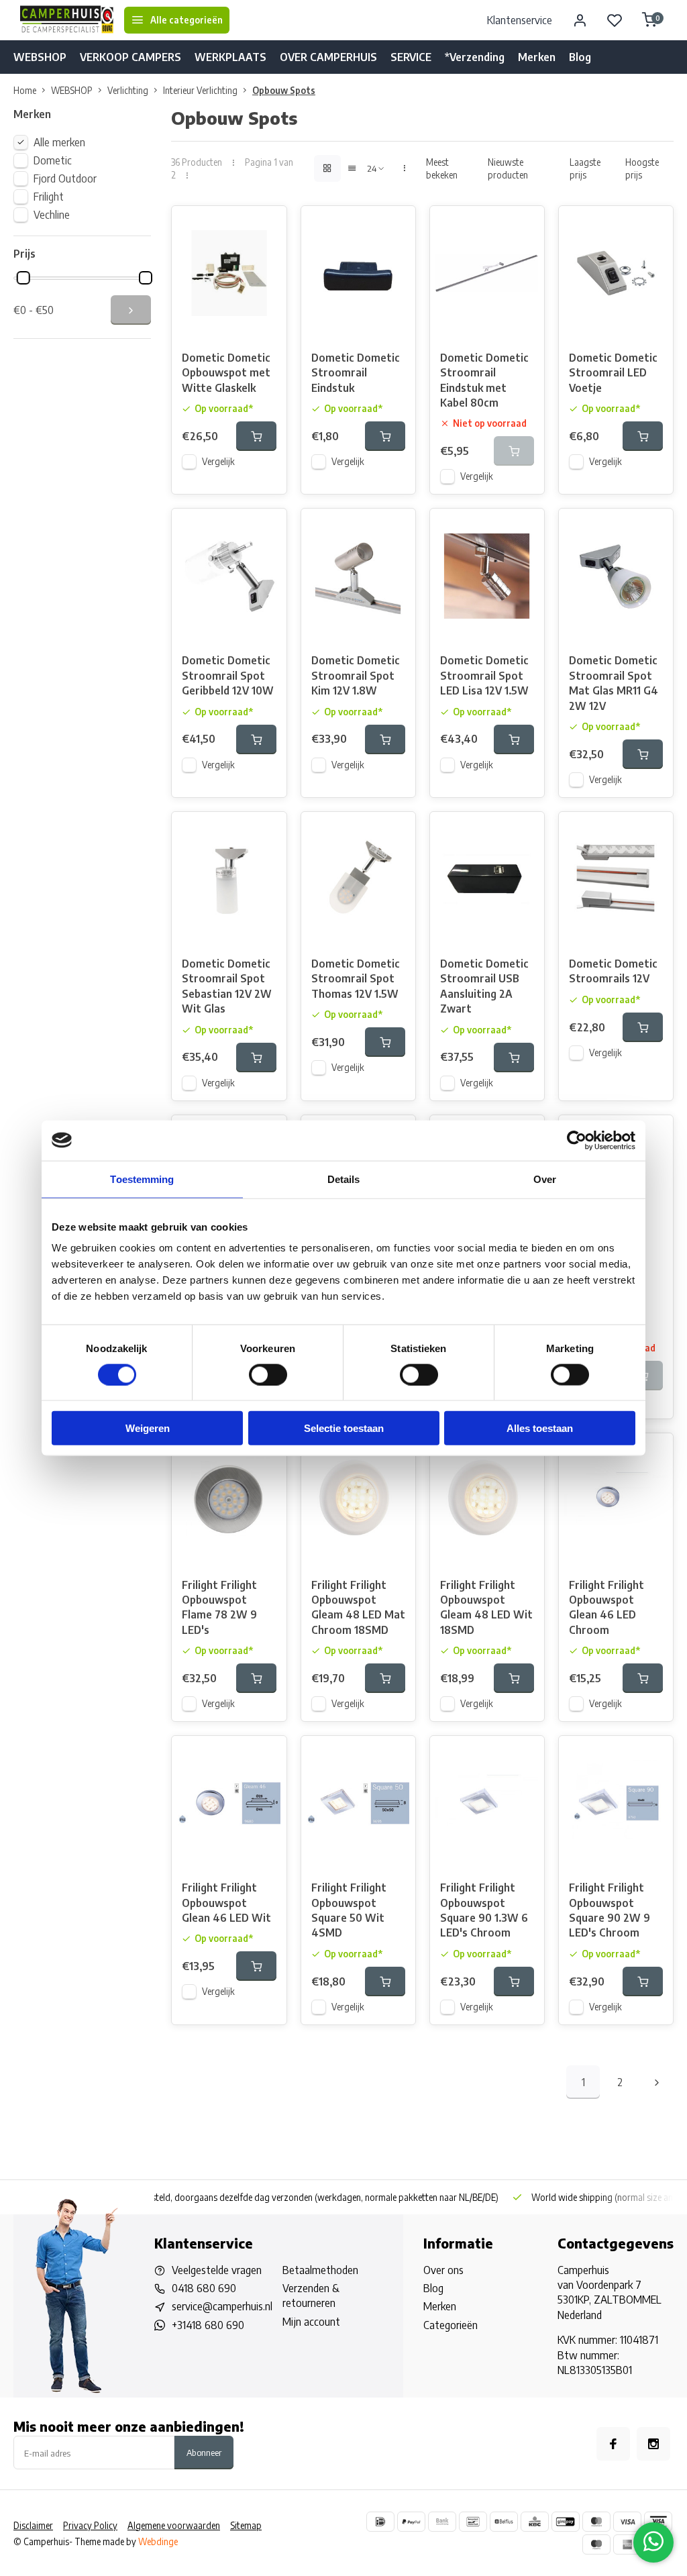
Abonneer (204, 2452)
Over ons (443, 2270)
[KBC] (535, 2522)
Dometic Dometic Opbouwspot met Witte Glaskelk (226, 373)
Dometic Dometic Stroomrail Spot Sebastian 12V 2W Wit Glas (227, 986)
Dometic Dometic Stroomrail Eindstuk (356, 373)
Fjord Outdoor (65, 178)
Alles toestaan (540, 1428)
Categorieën (451, 2325)
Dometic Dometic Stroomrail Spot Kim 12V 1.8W (356, 675)
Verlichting (128, 90)
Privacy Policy (90, 2525)
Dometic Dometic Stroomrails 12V (613, 971)
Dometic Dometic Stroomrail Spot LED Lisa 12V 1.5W (484, 675)
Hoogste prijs (642, 168)
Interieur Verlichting (200, 90)
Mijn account (311, 2322)
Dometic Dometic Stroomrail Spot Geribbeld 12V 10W (228, 675)
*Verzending (475, 57)
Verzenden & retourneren (311, 2296)
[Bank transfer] (442, 2522)
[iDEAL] (380, 2522)
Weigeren (148, 1428)
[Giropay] (566, 2522)
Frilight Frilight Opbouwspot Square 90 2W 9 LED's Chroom (610, 1910)
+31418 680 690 (208, 2325)
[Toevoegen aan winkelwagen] (256, 436)
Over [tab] (545, 1179)
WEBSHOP (40, 57)
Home (25, 90)
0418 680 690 (204, 2288)
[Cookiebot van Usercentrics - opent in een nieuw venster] (577, 1140)
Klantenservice (520, 20)
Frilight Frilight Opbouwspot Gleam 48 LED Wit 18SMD (486, 1607)
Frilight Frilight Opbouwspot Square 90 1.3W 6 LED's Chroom (484, 1910)
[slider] (23, 278)
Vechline (52, 215)
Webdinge (158, 2541)
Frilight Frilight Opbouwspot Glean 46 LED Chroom (606, 1607)
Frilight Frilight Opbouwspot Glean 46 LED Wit (226, 1903)
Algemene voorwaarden (174, 2525)
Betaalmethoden (320, 2270)
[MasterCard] (596, 2522)
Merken (537, 57)
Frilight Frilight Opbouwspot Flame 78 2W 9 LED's (219, 1607)
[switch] (268, 1374)
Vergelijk (218, 461)
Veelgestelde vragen (217, 2270)
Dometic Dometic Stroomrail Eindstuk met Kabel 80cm (484, 380)
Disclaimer (33, 2525)
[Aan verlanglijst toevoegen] (266, 226)
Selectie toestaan (344, 1428)
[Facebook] (613, 2444)
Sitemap (246, 2525)
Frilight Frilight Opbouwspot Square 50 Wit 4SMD (349, 1910)
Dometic (53, 160)
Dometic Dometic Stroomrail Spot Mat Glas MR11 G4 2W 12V (614, 683)
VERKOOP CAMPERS (130, 57)
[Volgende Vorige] (657, 2082)
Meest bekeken (442, 168)
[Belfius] (504, 2522)
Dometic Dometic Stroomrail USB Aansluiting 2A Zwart (484, 986)
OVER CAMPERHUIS (328, 57)
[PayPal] (411, 2522)
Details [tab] (344, 1179)
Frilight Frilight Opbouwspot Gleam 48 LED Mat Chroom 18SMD (358, 1607)
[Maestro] (596, 2544)
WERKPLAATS (230, 57)
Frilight (49, 197)
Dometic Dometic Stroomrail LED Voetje (613, 373)
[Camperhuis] (67, 20)
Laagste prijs (585, 168)
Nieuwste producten (508, 168)
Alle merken (59, 142)
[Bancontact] (473, 2522)
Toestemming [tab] (142, 1179)
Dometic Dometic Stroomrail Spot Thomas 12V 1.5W (356, 979)
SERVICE (411, 57)
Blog (580, 57)
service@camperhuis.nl (222, 2306)
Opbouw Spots (284, 90)
